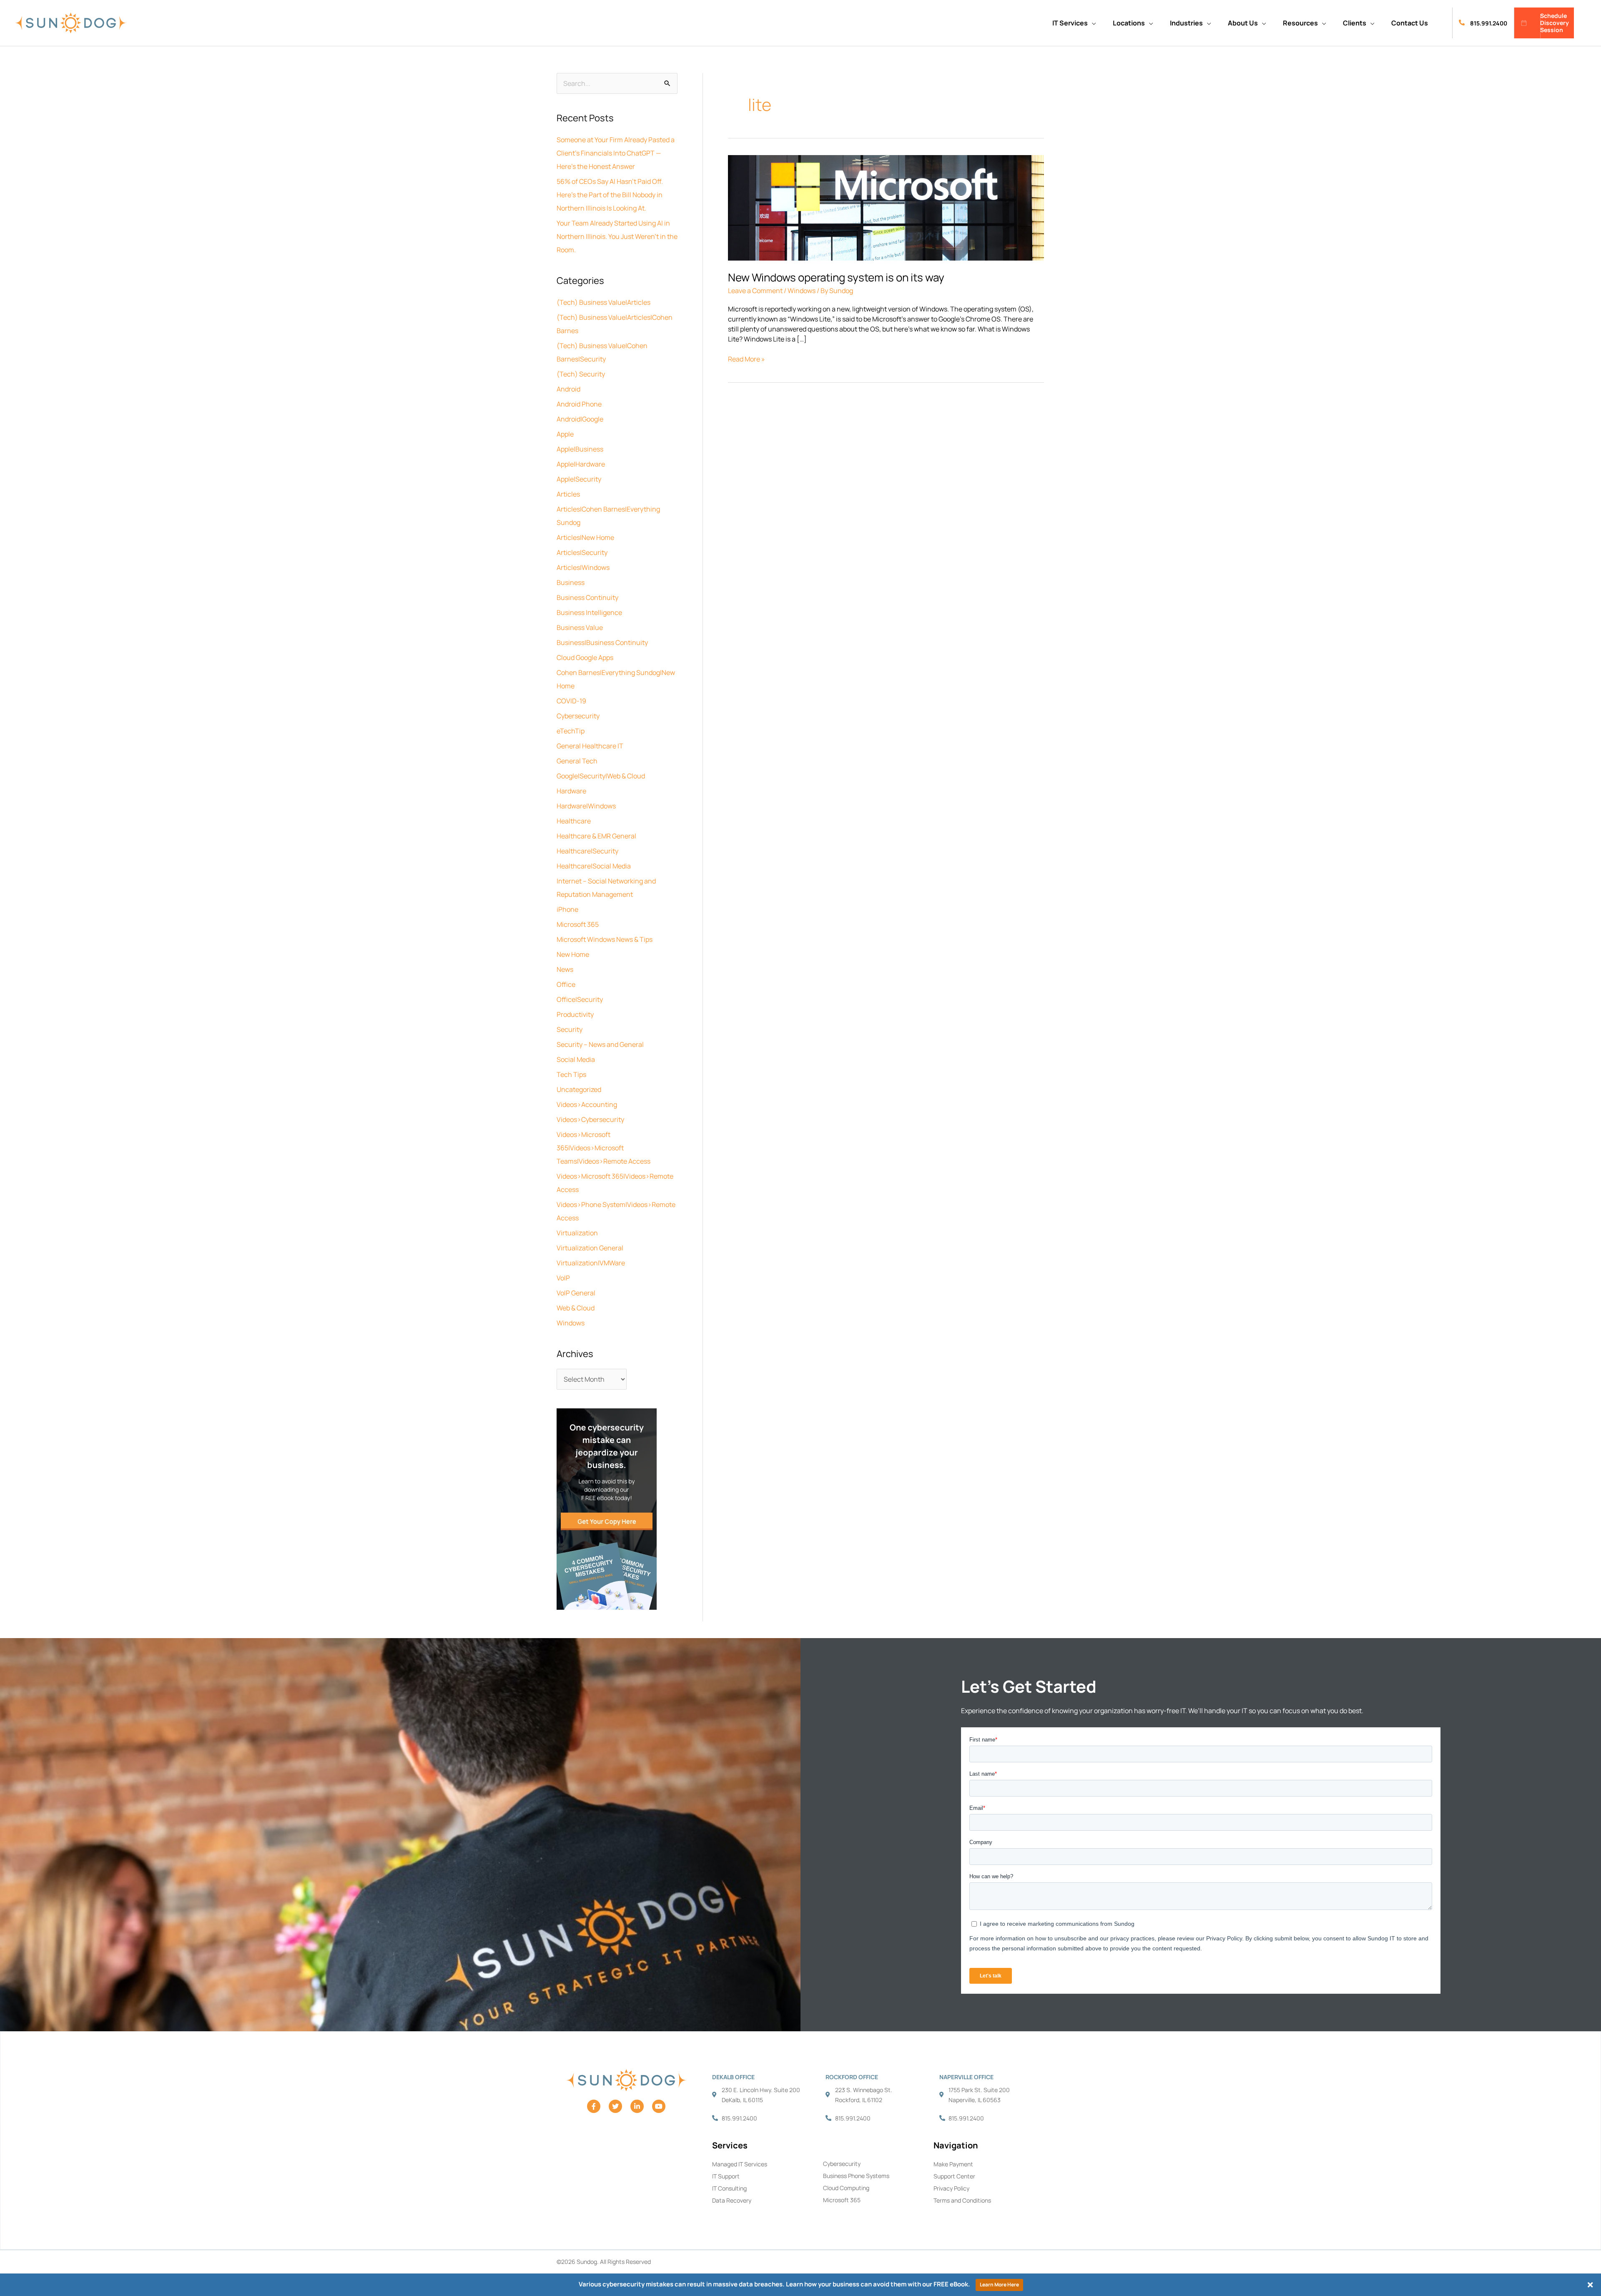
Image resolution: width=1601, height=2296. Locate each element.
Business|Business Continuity (602, 642)
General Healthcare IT (590, 746)
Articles (568, 494)
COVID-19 (571, 701)
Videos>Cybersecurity (590, 1119)
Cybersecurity (578, 716)
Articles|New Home (585, 537)
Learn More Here (999, 2285)
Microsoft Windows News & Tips (605, 939)
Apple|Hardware (581, 464)
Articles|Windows (583, 567)
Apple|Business (580, 449)
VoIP (563, 1278)
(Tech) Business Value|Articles (604, 302)
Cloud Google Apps (585, 657)
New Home (573, 954)
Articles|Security (582, 552)
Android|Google (580, 419)
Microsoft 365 (578, 924)
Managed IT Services (740, 2164)
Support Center (954, 2176)
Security (570, 1029)
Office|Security (580, 999)
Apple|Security (579, 479)
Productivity (575, 1014)
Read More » (747, 359)
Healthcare (574, 821)
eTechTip (571, 731)
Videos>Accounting (587, 1104)
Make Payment (953, 2164)
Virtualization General (590, 1248)
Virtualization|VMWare (591, 1263)
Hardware (571, 791)
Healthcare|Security (587, 851)
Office (566, 984)
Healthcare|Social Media (594, 866)
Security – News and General (600, 1044)
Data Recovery (732, 2200)
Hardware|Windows (586, 806)
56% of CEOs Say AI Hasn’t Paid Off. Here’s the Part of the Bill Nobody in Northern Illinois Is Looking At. (610, 195)
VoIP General (576, 1293)
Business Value (580, 627)
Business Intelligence (589, 612)
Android (568, 389)
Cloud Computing (846, 2188)
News (565, 969)
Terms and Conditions (962, 2200)
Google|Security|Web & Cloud (601, 776)
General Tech (577, 761)
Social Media (576, 1059)
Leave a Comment (755, 291)
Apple (565, 434)
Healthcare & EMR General (596, 836)
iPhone (567, 909)
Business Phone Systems (856, 2176)
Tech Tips (571, 1074)
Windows (571, 1323)
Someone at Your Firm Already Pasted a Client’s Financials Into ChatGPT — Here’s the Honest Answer (616, 153)
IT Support (726, 2176)
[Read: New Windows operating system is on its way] (886, 207)
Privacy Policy (951, 2188)
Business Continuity (587, 597)
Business (571, 582)
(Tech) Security (581, 374)
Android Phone (579, 404)
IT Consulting (729, 2188)
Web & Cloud (576, 1308)
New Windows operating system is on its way (836, 277)
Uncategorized (579, 1089)
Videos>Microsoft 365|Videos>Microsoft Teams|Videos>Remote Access (604, 1148)
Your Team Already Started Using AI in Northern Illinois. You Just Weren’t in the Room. (617, 236)
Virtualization (577, 1233)
